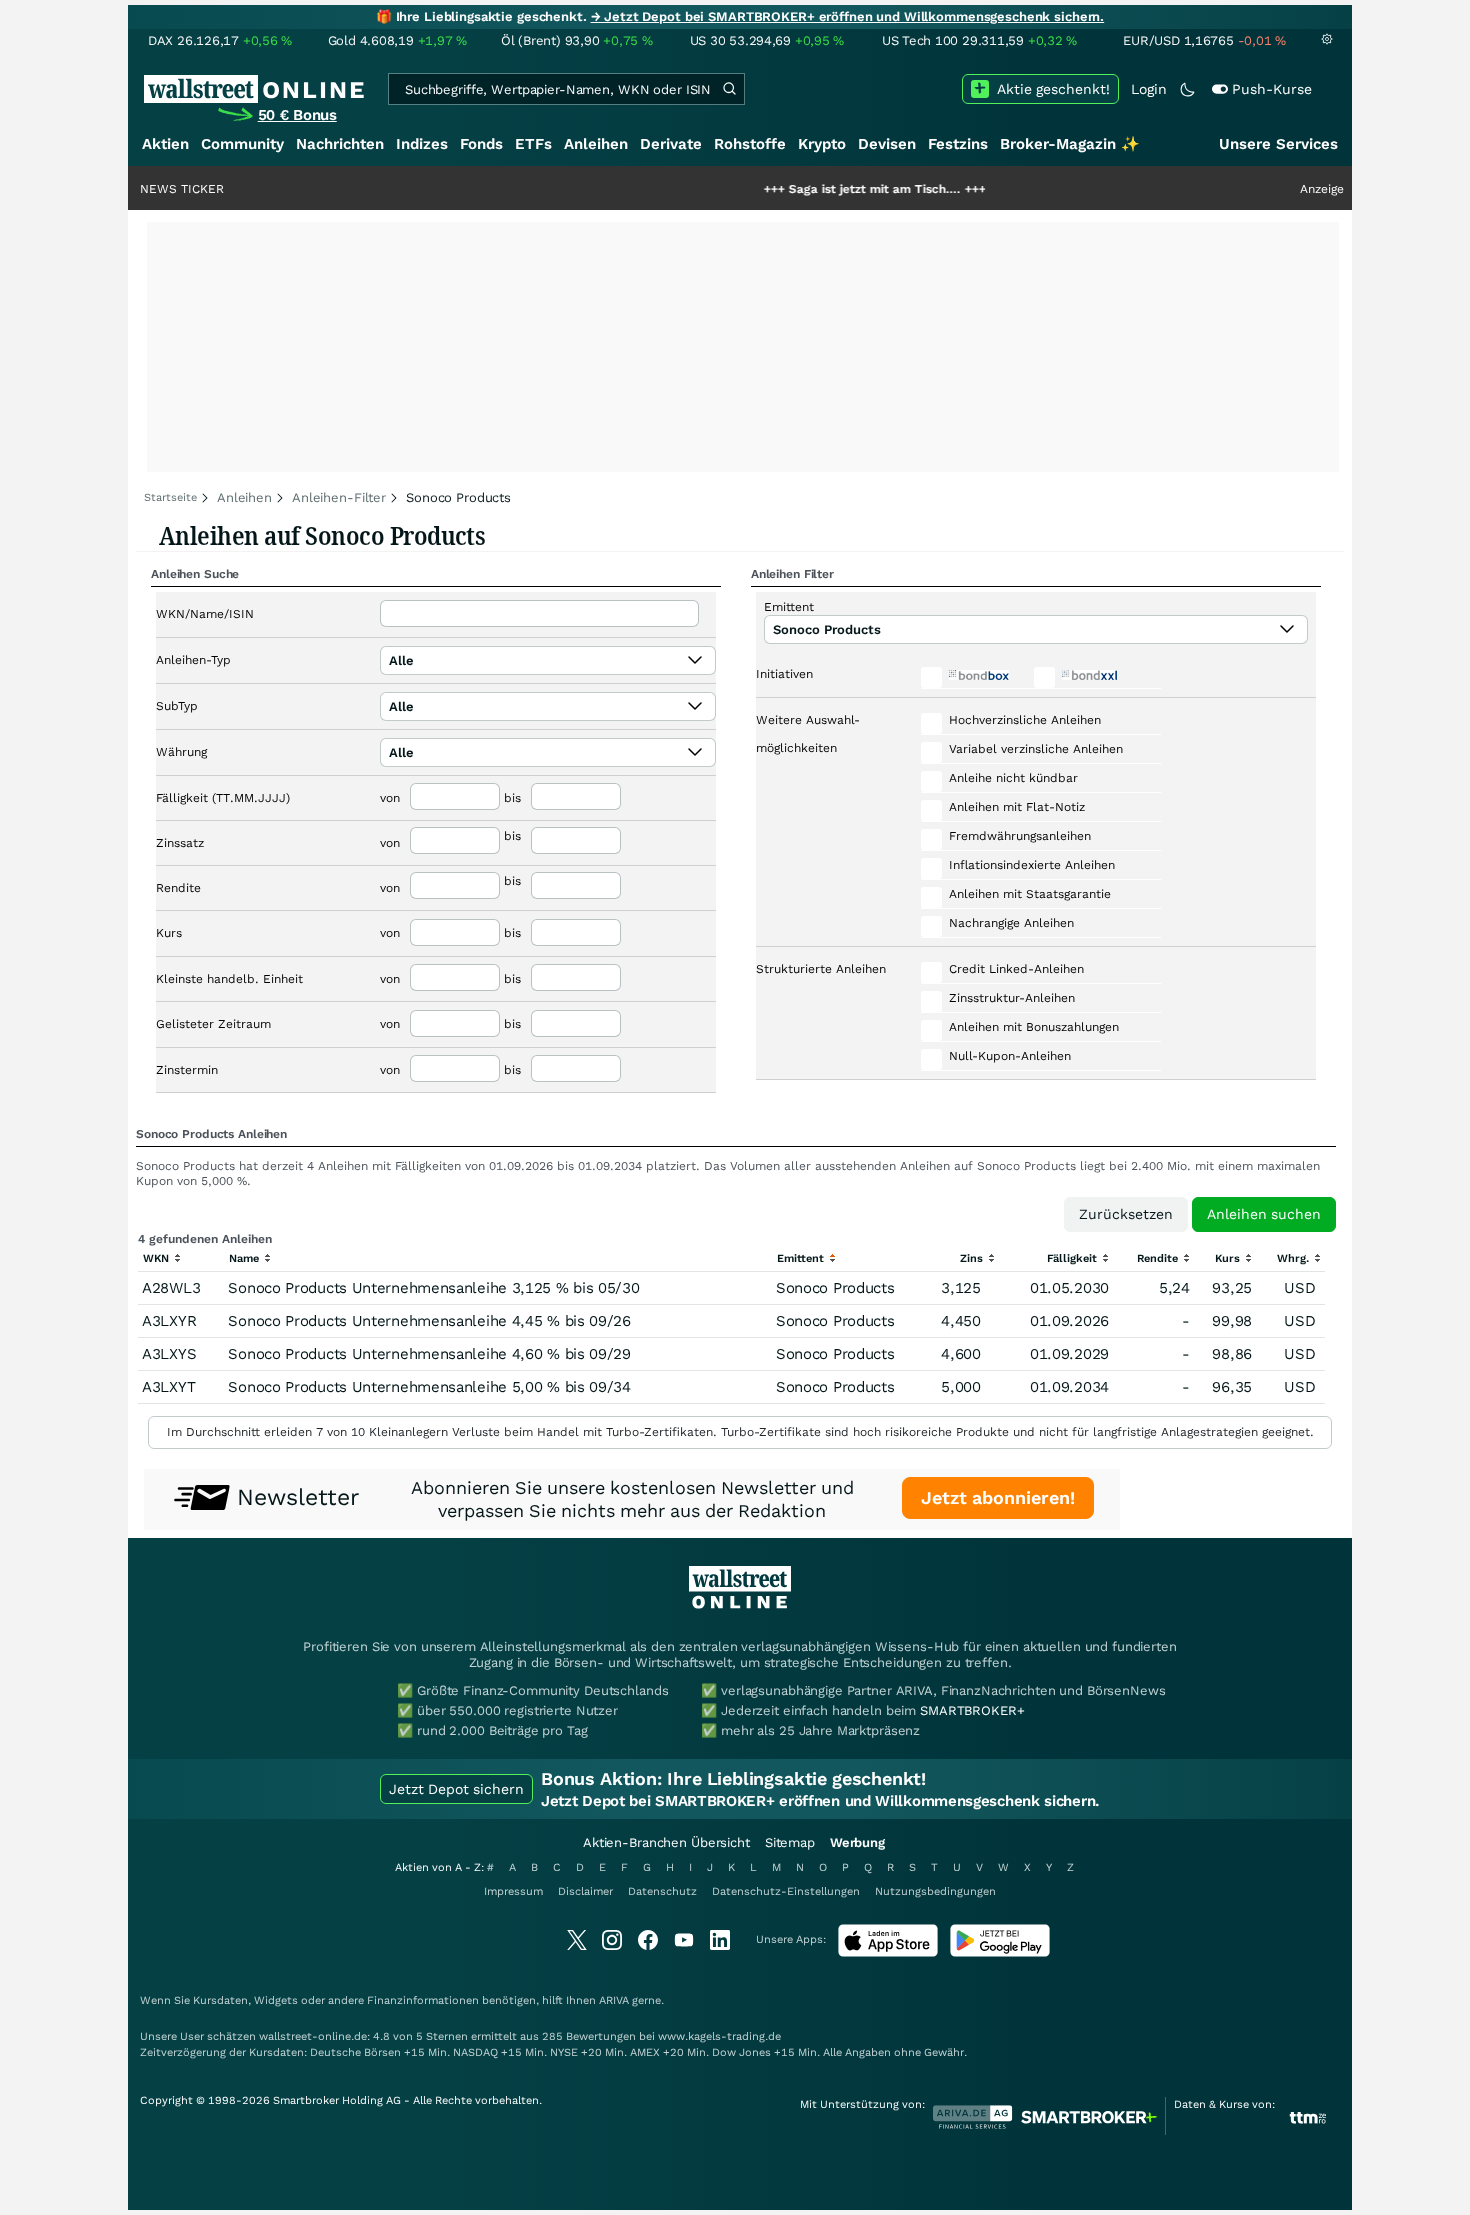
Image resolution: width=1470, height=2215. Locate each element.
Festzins (958, 144)
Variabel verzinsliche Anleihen (1036, 749)
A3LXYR (169, 1321)
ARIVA (614, 2000)
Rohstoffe (750, 144)
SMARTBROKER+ (972, 1710)
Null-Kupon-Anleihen (1010, 1056)
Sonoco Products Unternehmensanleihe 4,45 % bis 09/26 (429, 1321)
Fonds (481, 144)
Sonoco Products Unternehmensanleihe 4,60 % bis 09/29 (429, 1354)
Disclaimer (585, 1891)
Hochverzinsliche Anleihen (1025, 720)
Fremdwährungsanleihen (1020, 836)
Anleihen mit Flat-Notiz (1017, 807)
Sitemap (790, 1842)
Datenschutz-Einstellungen (786, 1891)
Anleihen (596, 144)
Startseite (170, 497)
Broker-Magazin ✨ (1070, 144)
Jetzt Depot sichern (456, 1789)
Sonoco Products (835, 1288)
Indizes (422, 144)
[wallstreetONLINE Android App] (1000, 1952)
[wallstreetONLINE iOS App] (888, 1952)
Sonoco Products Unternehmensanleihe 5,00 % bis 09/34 (429, 1387)
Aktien (165, 144)
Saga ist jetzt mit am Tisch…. (817, 189)
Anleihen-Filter (339, 497)
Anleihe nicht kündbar (1013, 778)
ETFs (533, 144)
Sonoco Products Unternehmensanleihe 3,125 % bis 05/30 (433, 1288)
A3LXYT (168, 1387)
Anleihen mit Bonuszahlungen (1034, 1027)
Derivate (671, 144)
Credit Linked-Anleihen (1016, 969)
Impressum (513, 1891)
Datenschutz (662, 1891)
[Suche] (729, 89)
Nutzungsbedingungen (935, 1891)
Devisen (887, 144)
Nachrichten (340, 144)
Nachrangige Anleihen (1011, 923)
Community (242, 144)
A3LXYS (169, 1354)
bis (512, 798)
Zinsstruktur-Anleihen (1012, 998)
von (390, 798)
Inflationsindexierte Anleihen (1032, 865)
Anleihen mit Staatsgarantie (1030, 894)
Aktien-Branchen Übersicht (666, 1842)
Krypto (822, 144)
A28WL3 (171, 1288)
